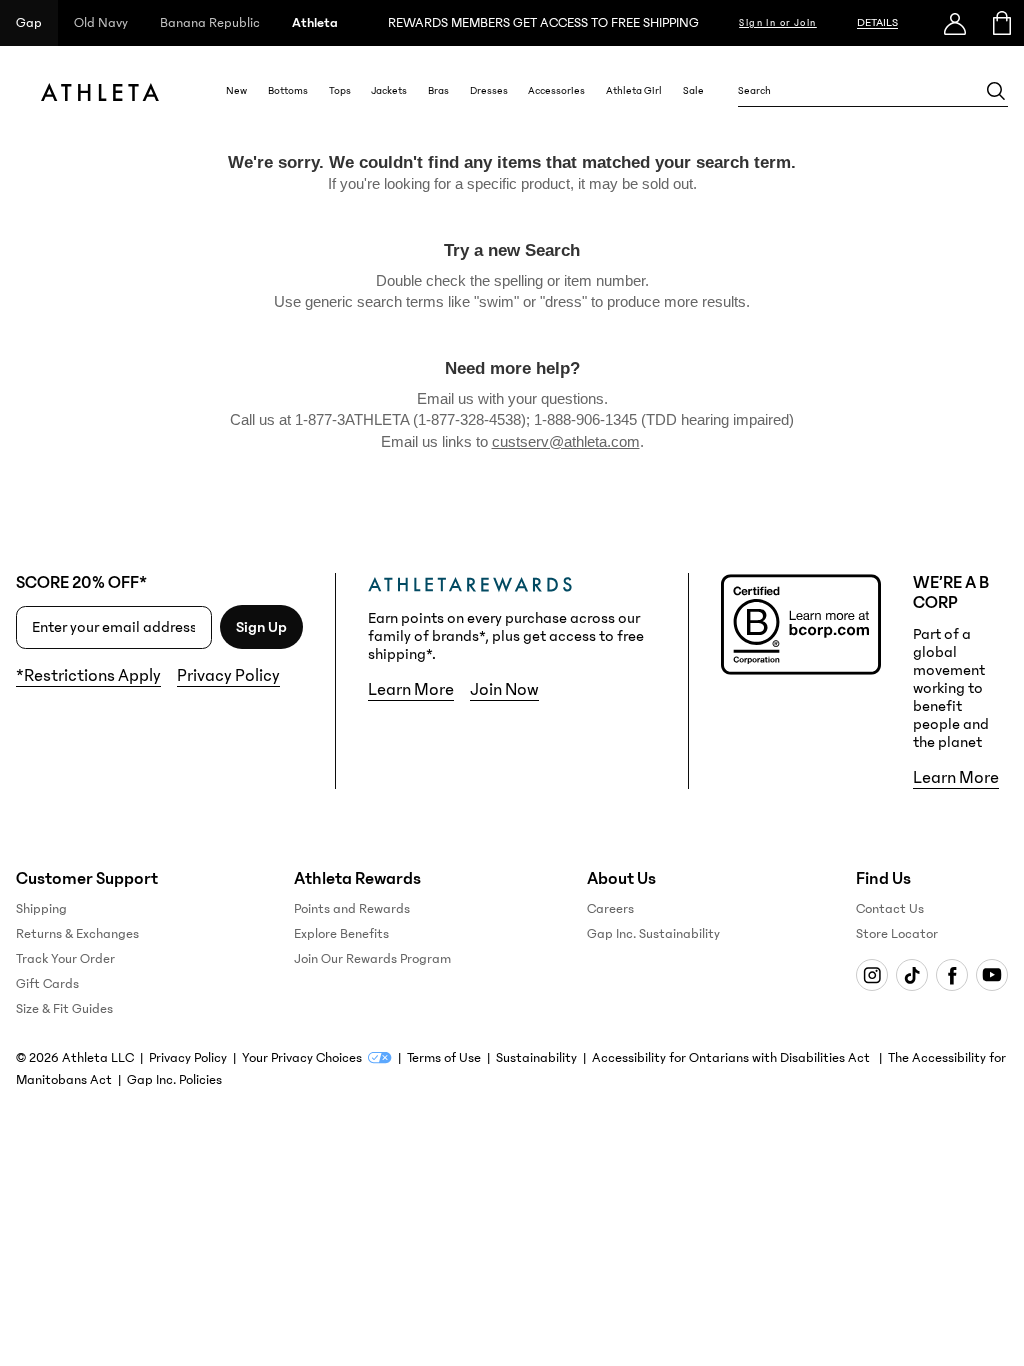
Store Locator (897, 934)
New (236, 91)
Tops (340, 91)
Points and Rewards (352, 909)
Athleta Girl (634, 91)
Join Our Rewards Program (372, 959)
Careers (610, 909)
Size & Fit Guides (64, 1009)
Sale (693, 91)
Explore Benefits (341, 934)
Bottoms (288, 91)
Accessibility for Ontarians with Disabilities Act (732, 1058)
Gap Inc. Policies (174, 1080)
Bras (438, 91)
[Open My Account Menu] (955, 23)
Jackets (389, 91)
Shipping (41, 909)
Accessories (556, 91)
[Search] (996, 91)
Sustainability (536, 1058)
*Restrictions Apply (88, 676)
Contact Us (890, 909)
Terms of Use (444, 1058)
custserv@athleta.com (566, 441)
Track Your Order (65, 959)
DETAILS (877, 22)
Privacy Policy (228, 676)
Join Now (504, 690)
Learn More (411, 690)
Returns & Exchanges (77, 934)
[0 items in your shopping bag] (1000, 23)
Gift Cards (47, 984)
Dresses (489, 91)
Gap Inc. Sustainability (653, 934)
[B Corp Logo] (801, 624)
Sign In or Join (778, 23)
